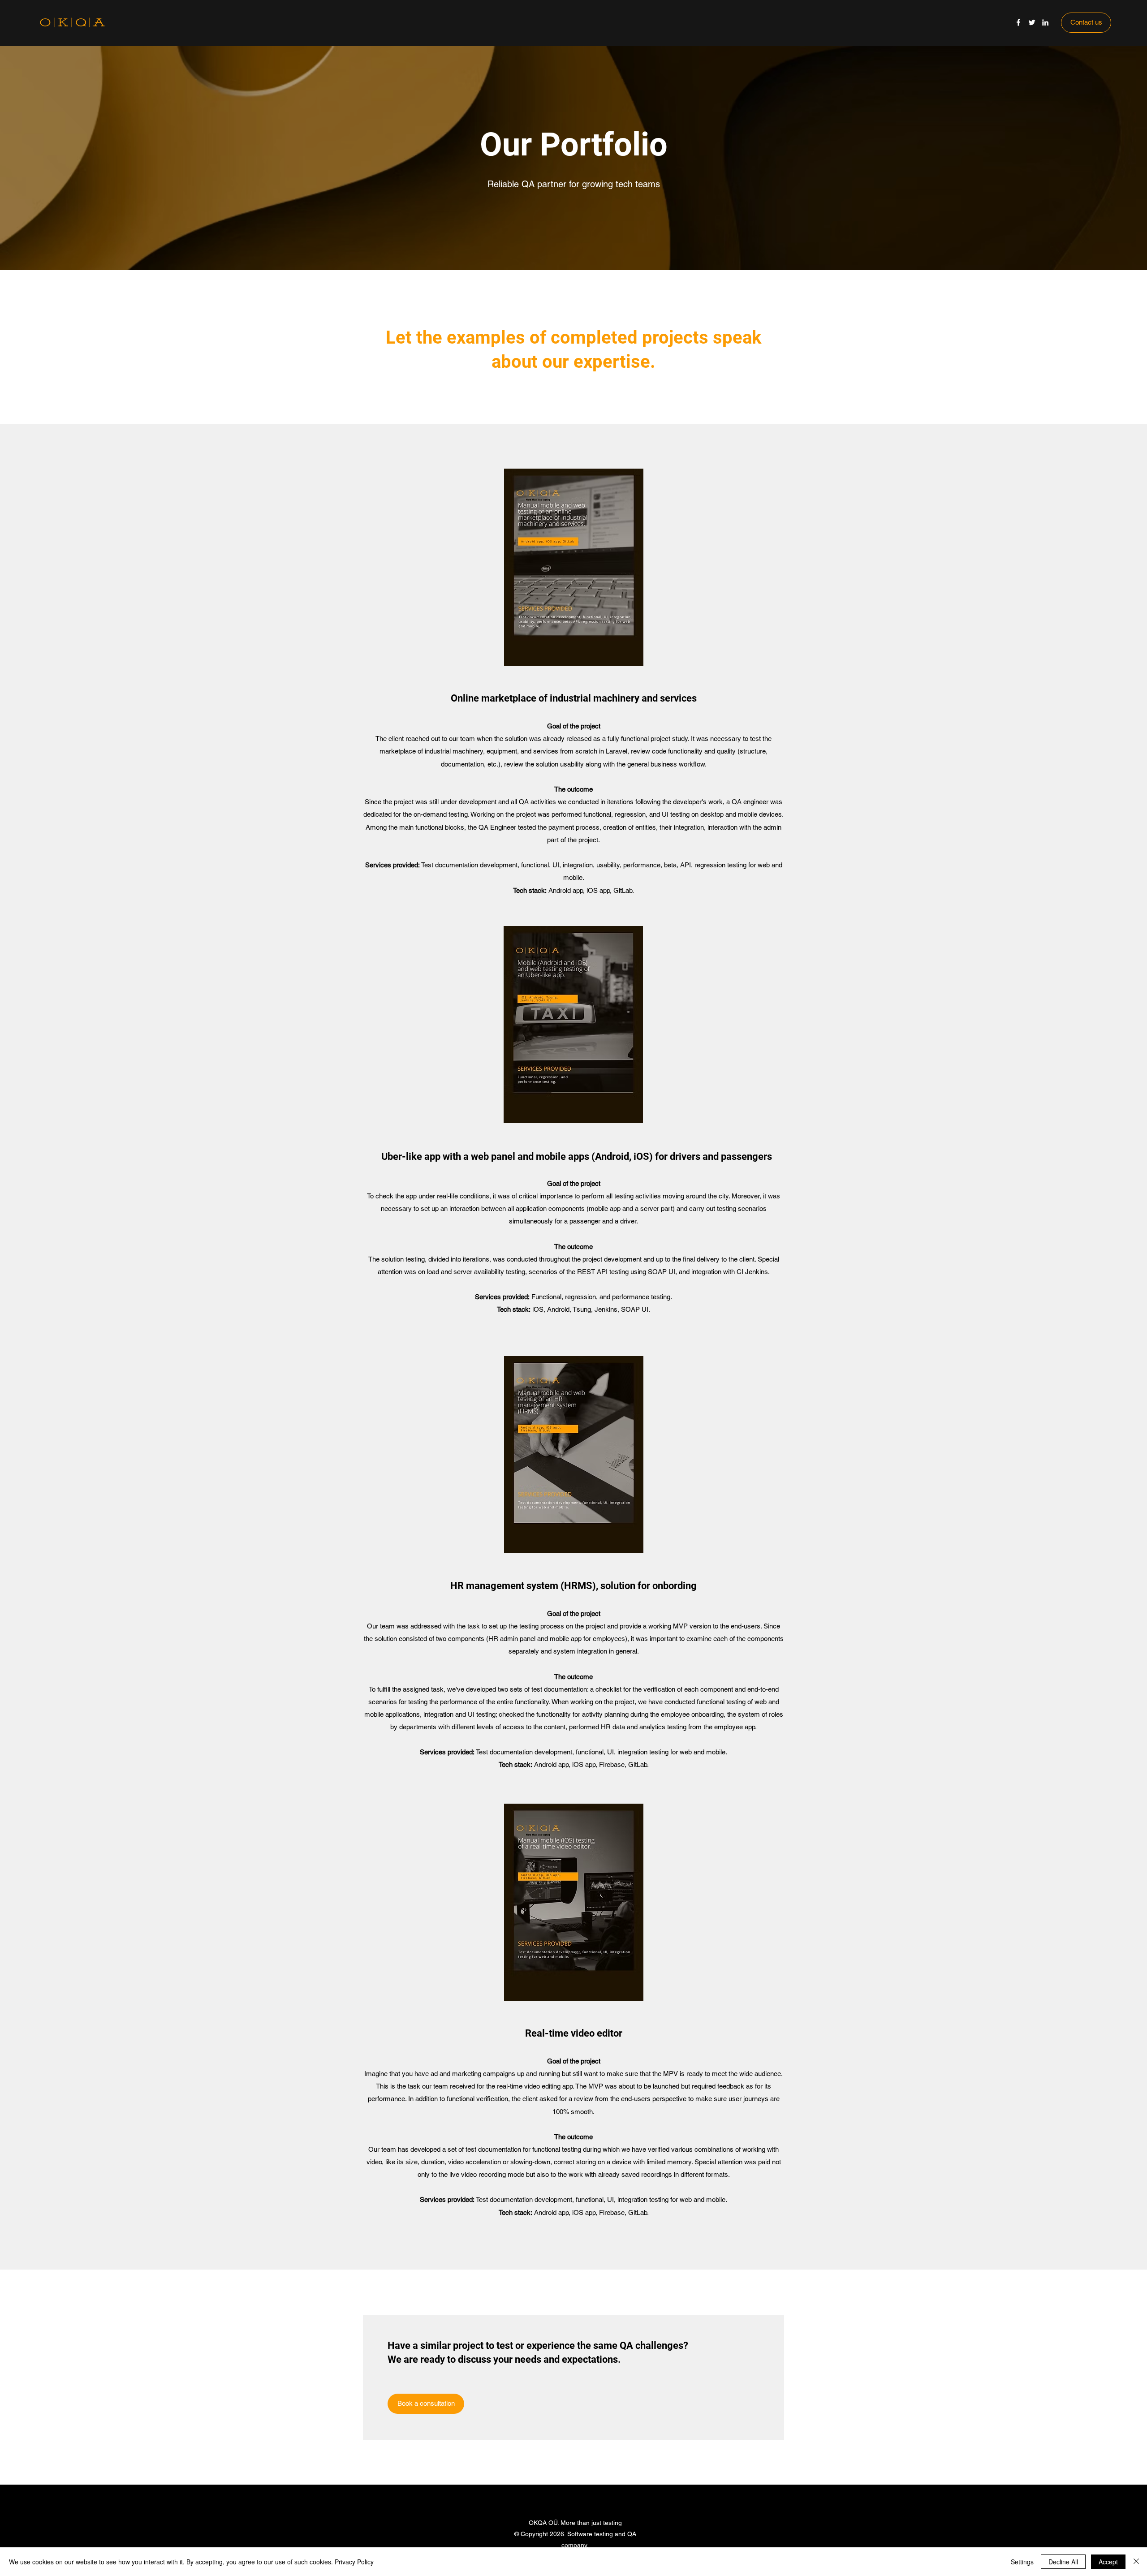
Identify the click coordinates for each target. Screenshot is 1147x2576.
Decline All (1063, 2562)
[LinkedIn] (1045, 22)
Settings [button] (1022, 2562)
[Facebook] (1018, 22)
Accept (1108, 2562)
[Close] (1136, 2562)
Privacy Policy (354, 2562)
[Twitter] (1032, 22)
